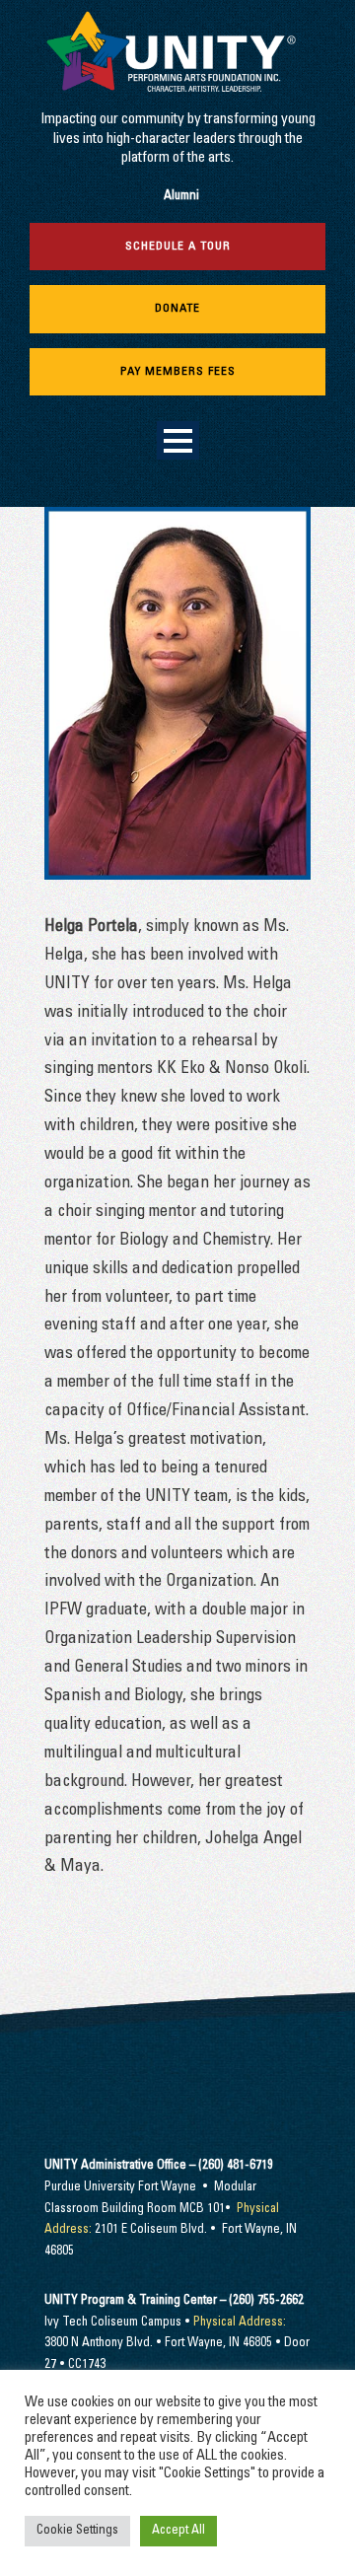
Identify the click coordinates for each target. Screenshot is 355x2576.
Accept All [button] (178, 2531)
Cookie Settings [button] (77, 2531)
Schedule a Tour (178, 247)
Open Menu (178, 440)
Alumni (181, 197)
